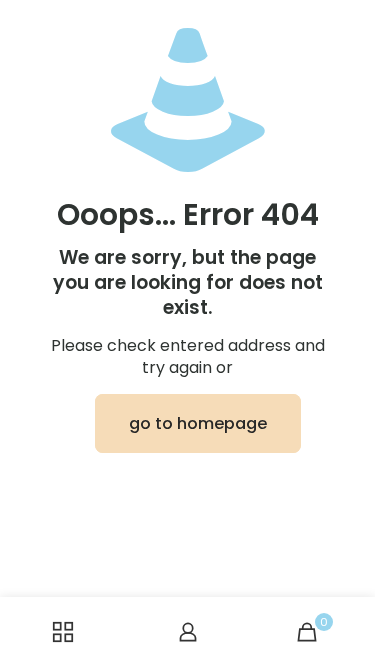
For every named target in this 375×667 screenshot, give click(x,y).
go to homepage (198, 423)
